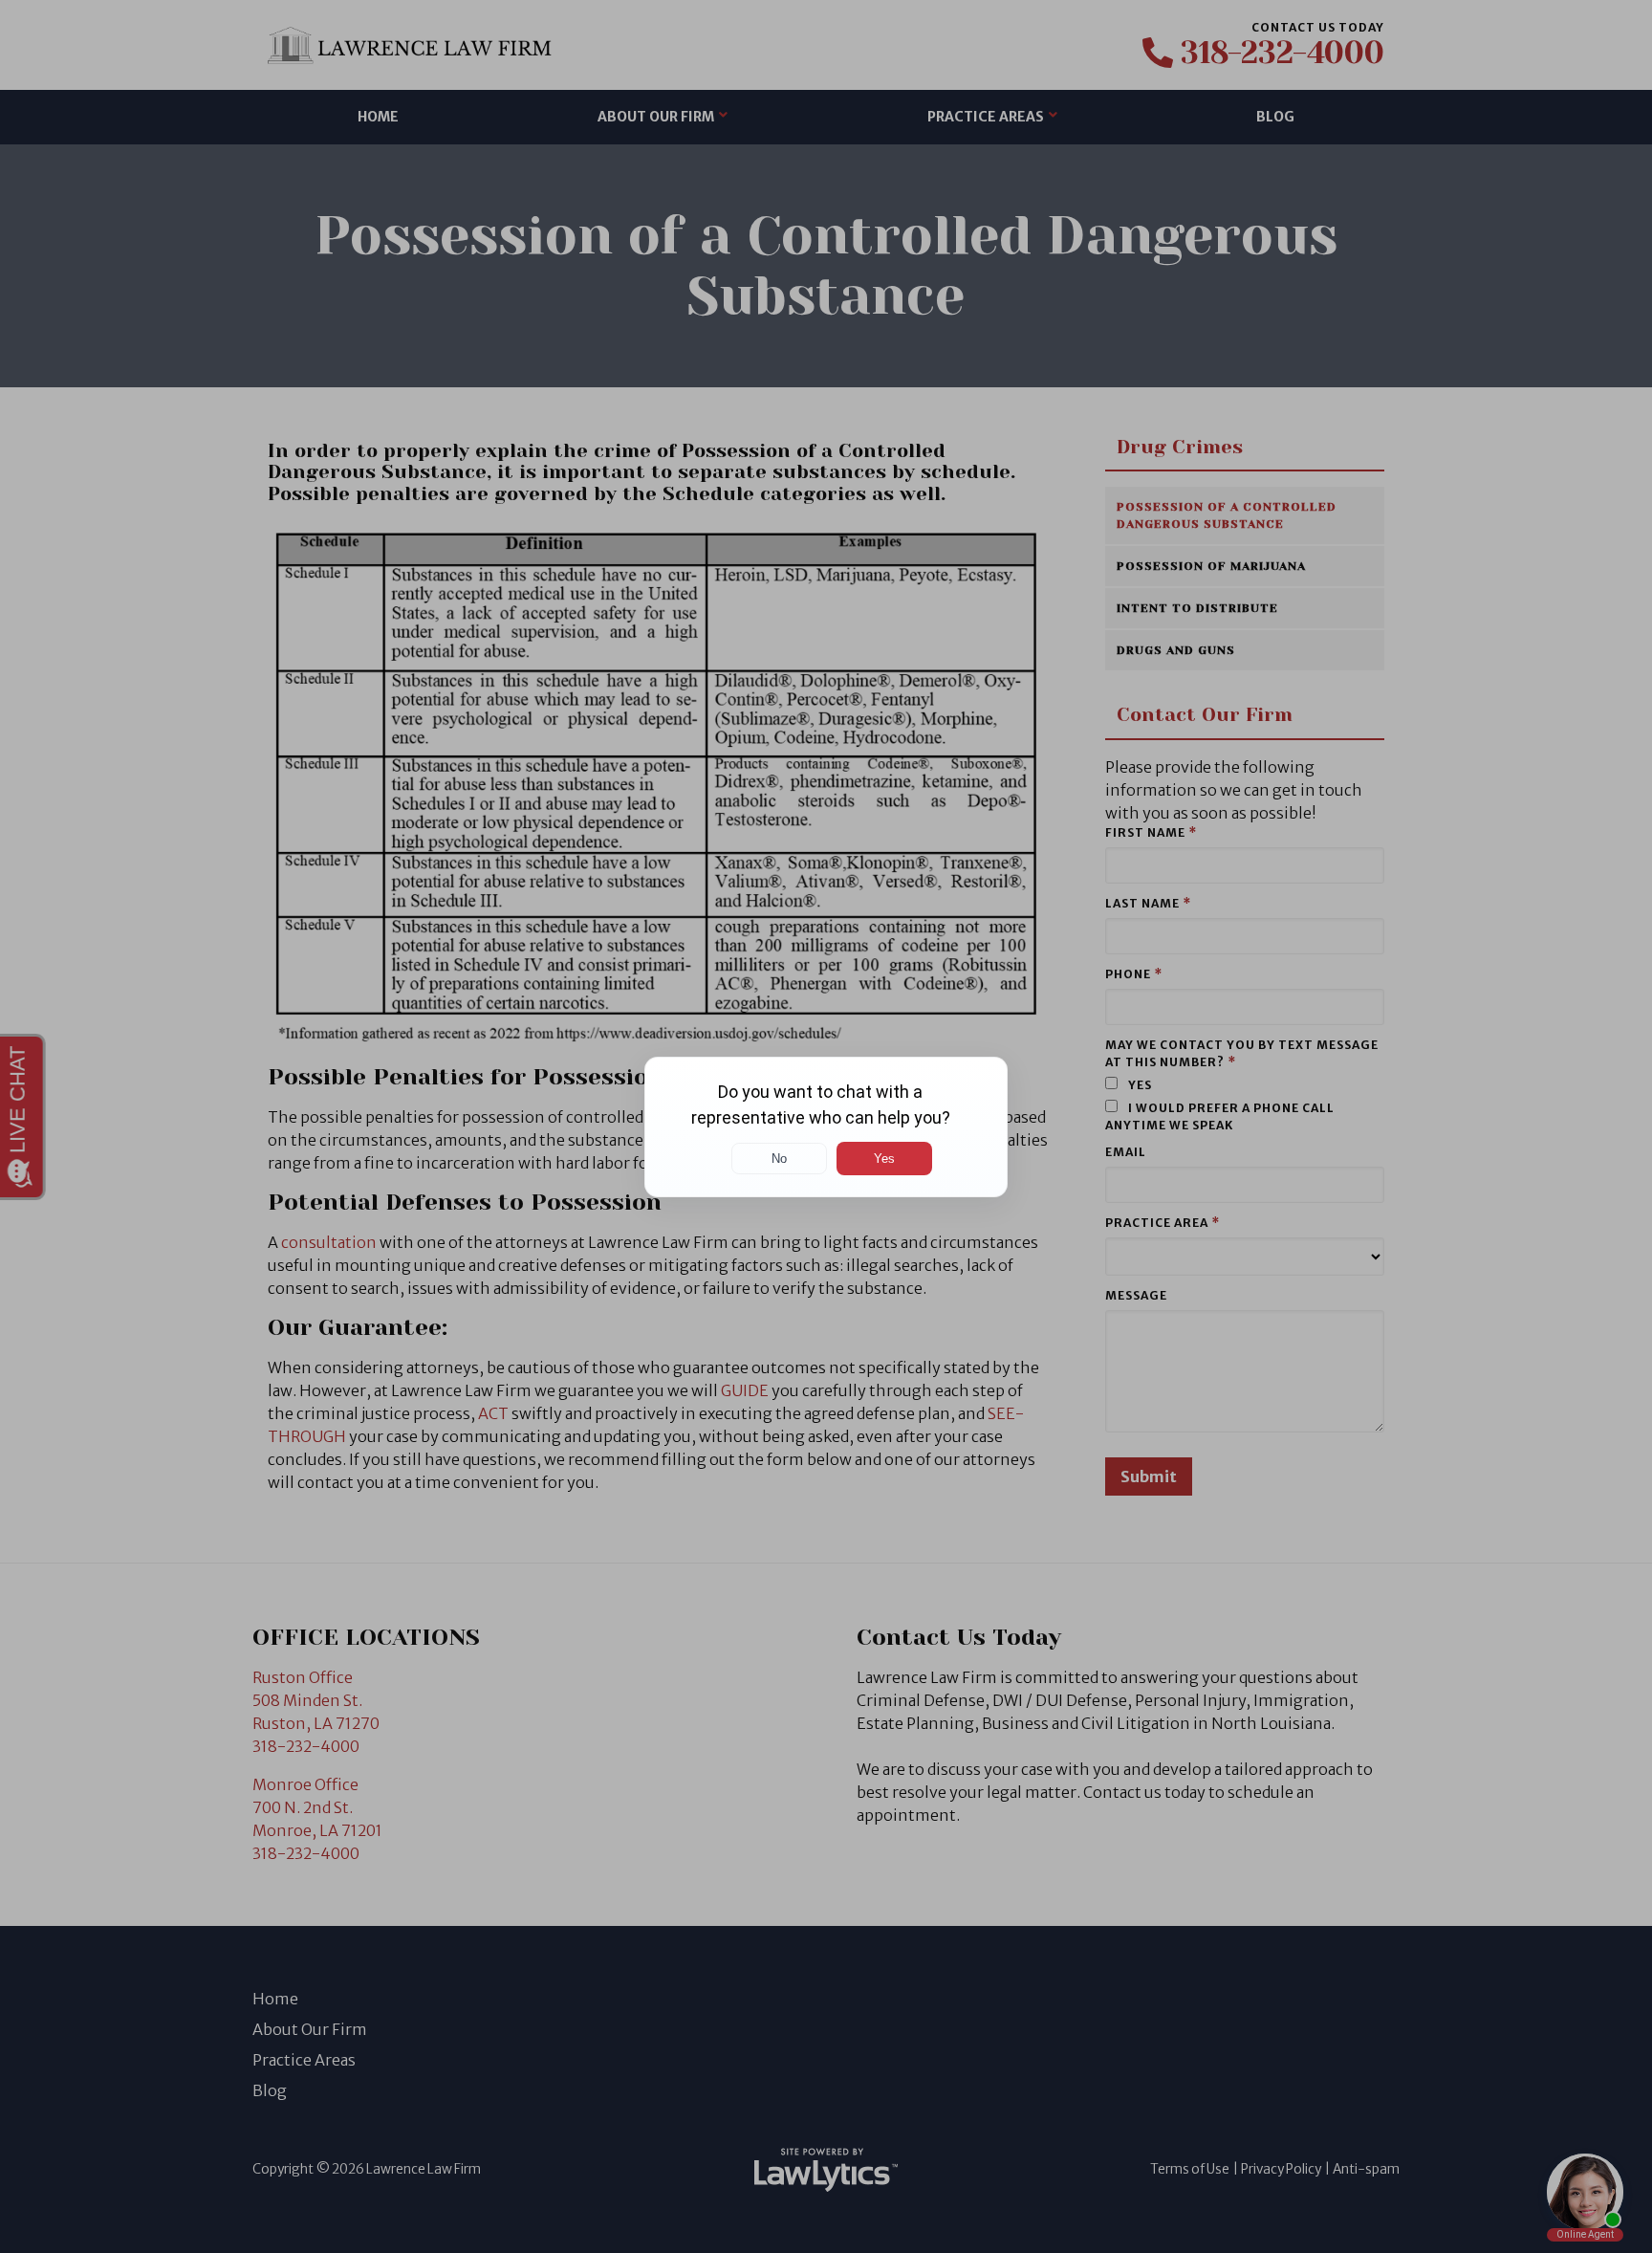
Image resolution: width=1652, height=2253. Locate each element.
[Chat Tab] (826, 1126)
